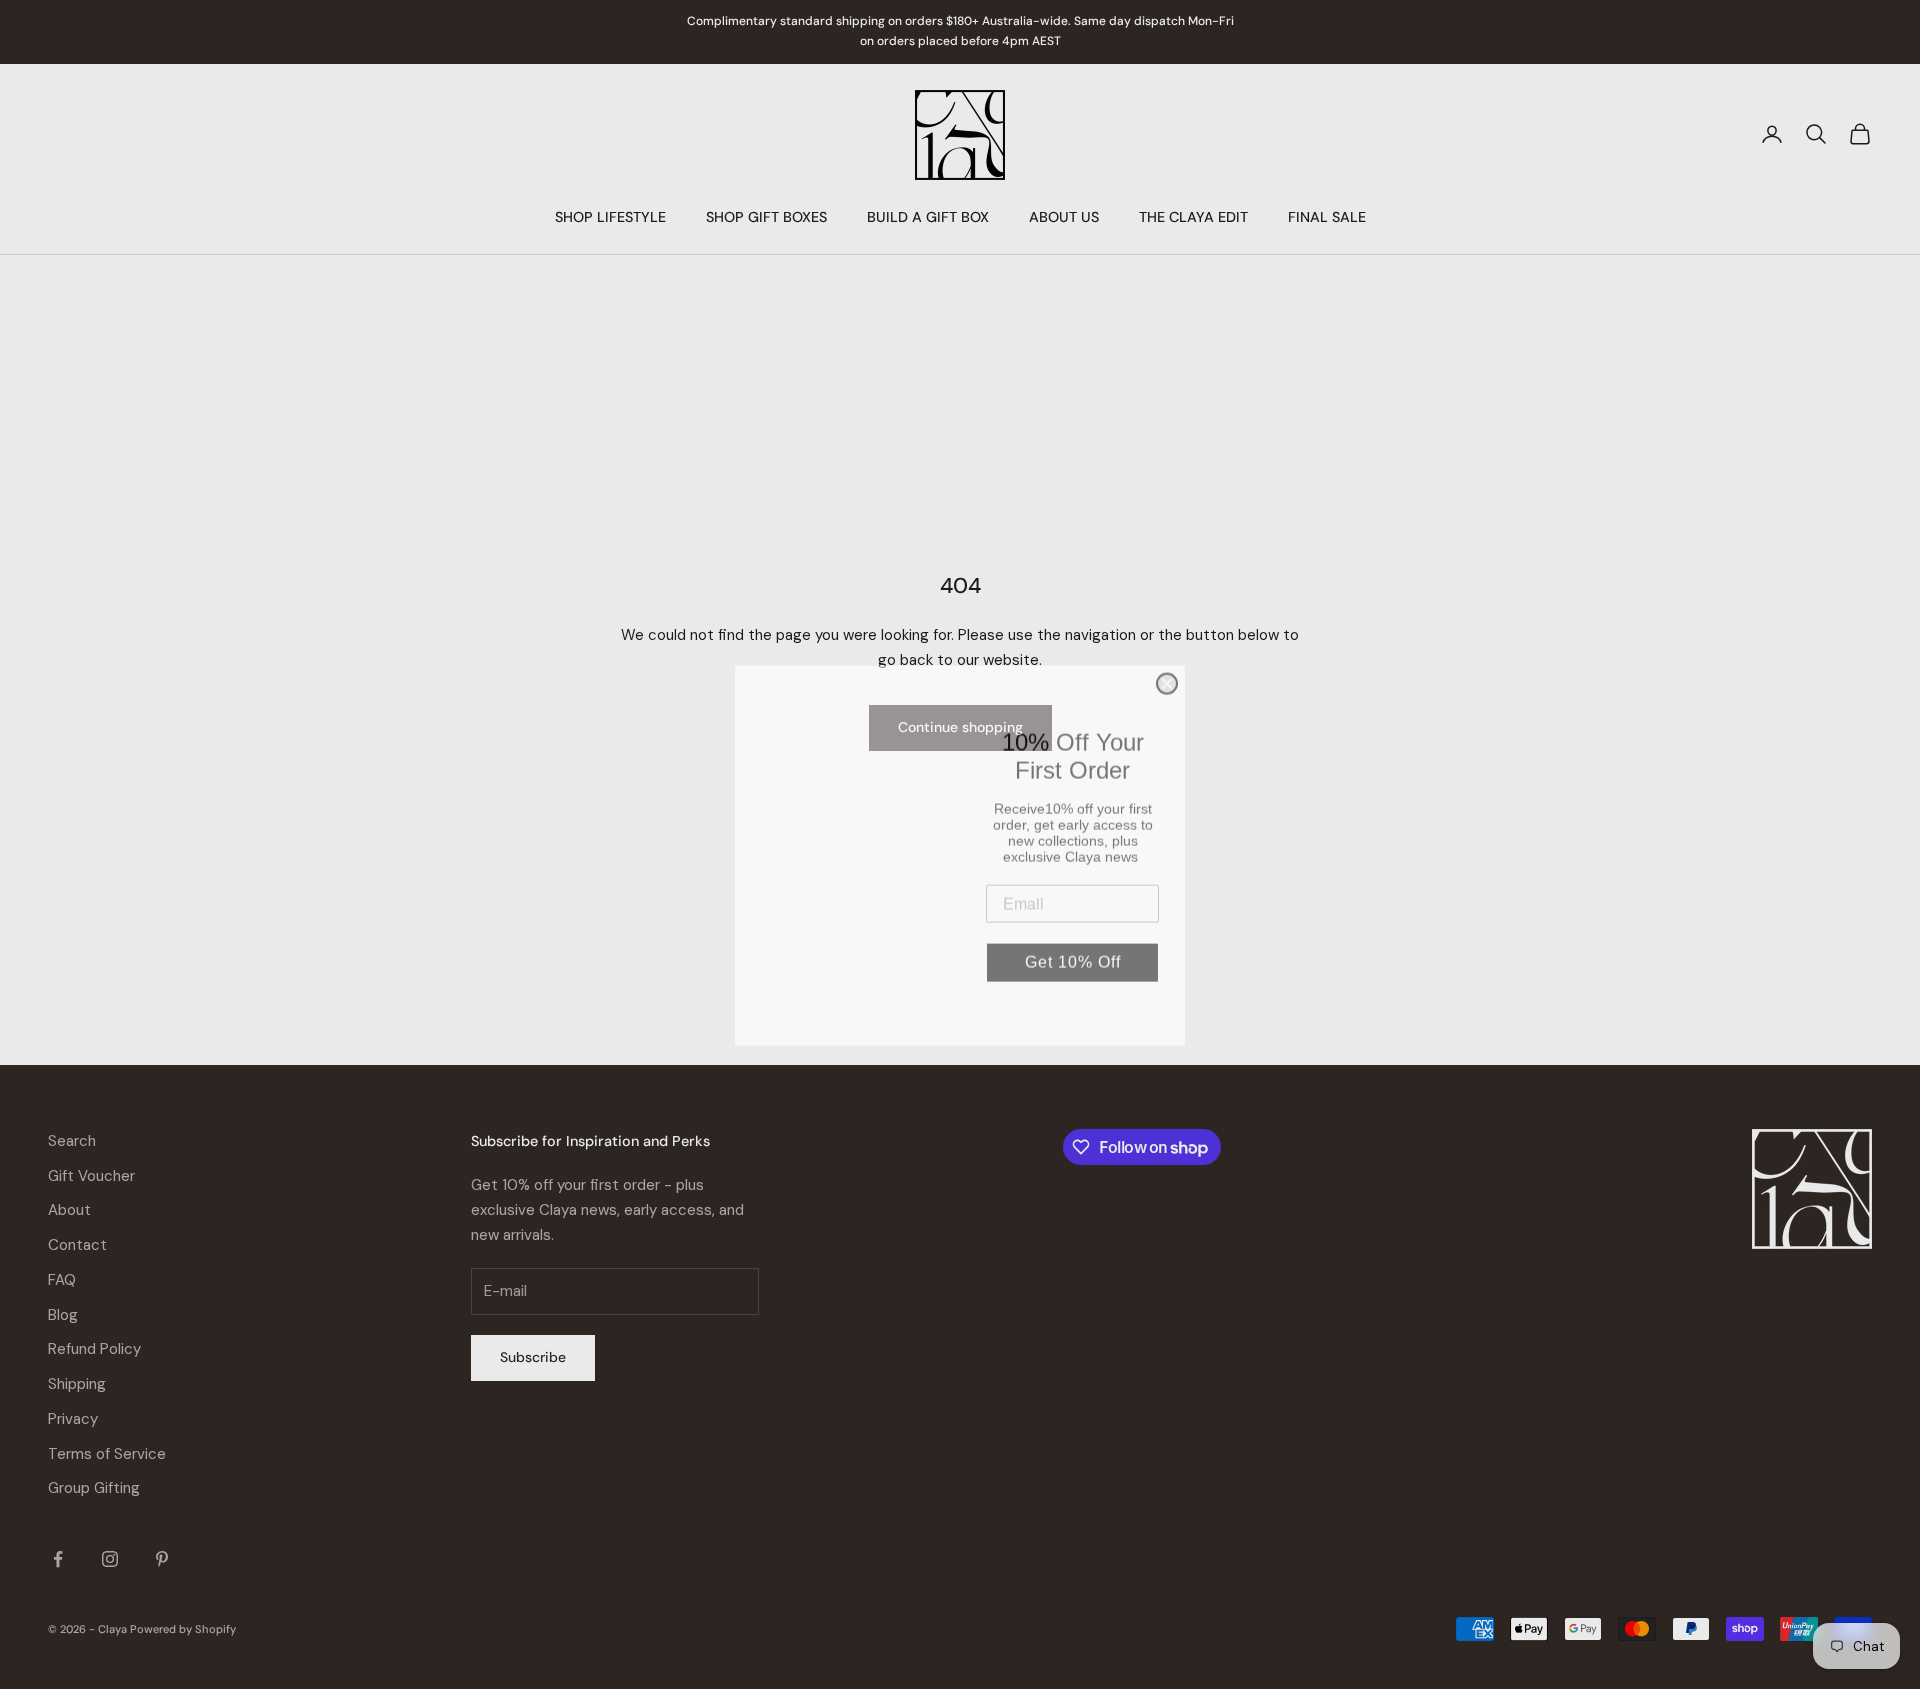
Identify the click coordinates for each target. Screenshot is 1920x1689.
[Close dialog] (1167, 673)
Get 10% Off (1073, 951)
